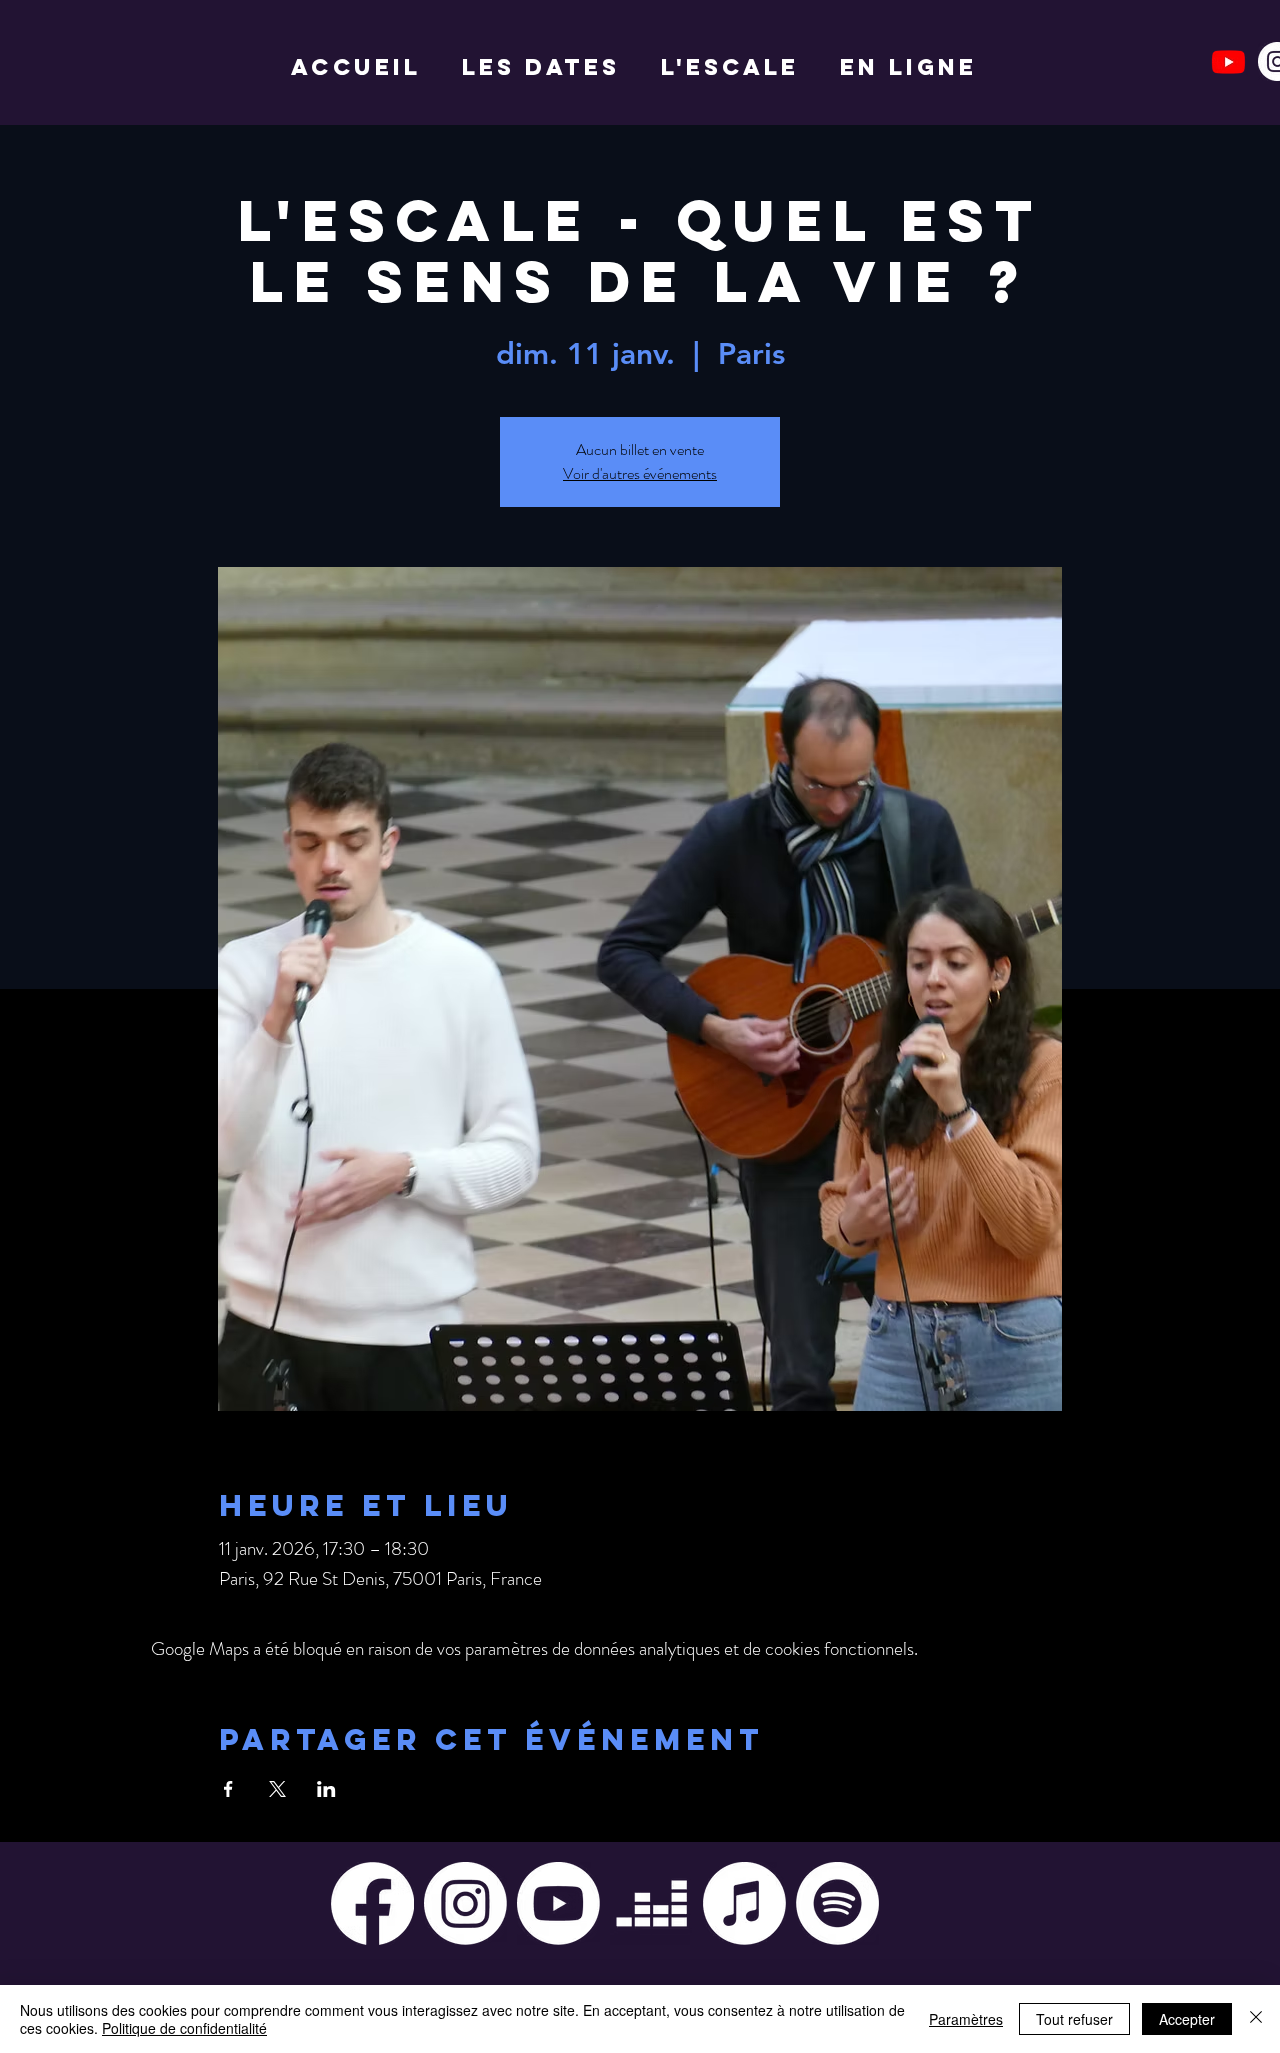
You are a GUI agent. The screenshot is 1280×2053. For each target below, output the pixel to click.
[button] (735, 67)
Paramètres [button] (966, 2019)
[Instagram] (465, 1903)
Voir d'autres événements (640, 473)
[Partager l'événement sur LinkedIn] (326, 1789)
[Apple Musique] (744, 1903)
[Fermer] (1256, 2019)
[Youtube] (1228, 61)
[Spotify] (837, 1903)
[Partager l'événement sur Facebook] (228, 1789)
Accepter (1187, 2019)
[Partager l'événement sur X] (277, 1789)
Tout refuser (1074, 2019)
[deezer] (651, 1903)
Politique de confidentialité (184, 2028)
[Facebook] (372, 1903)
